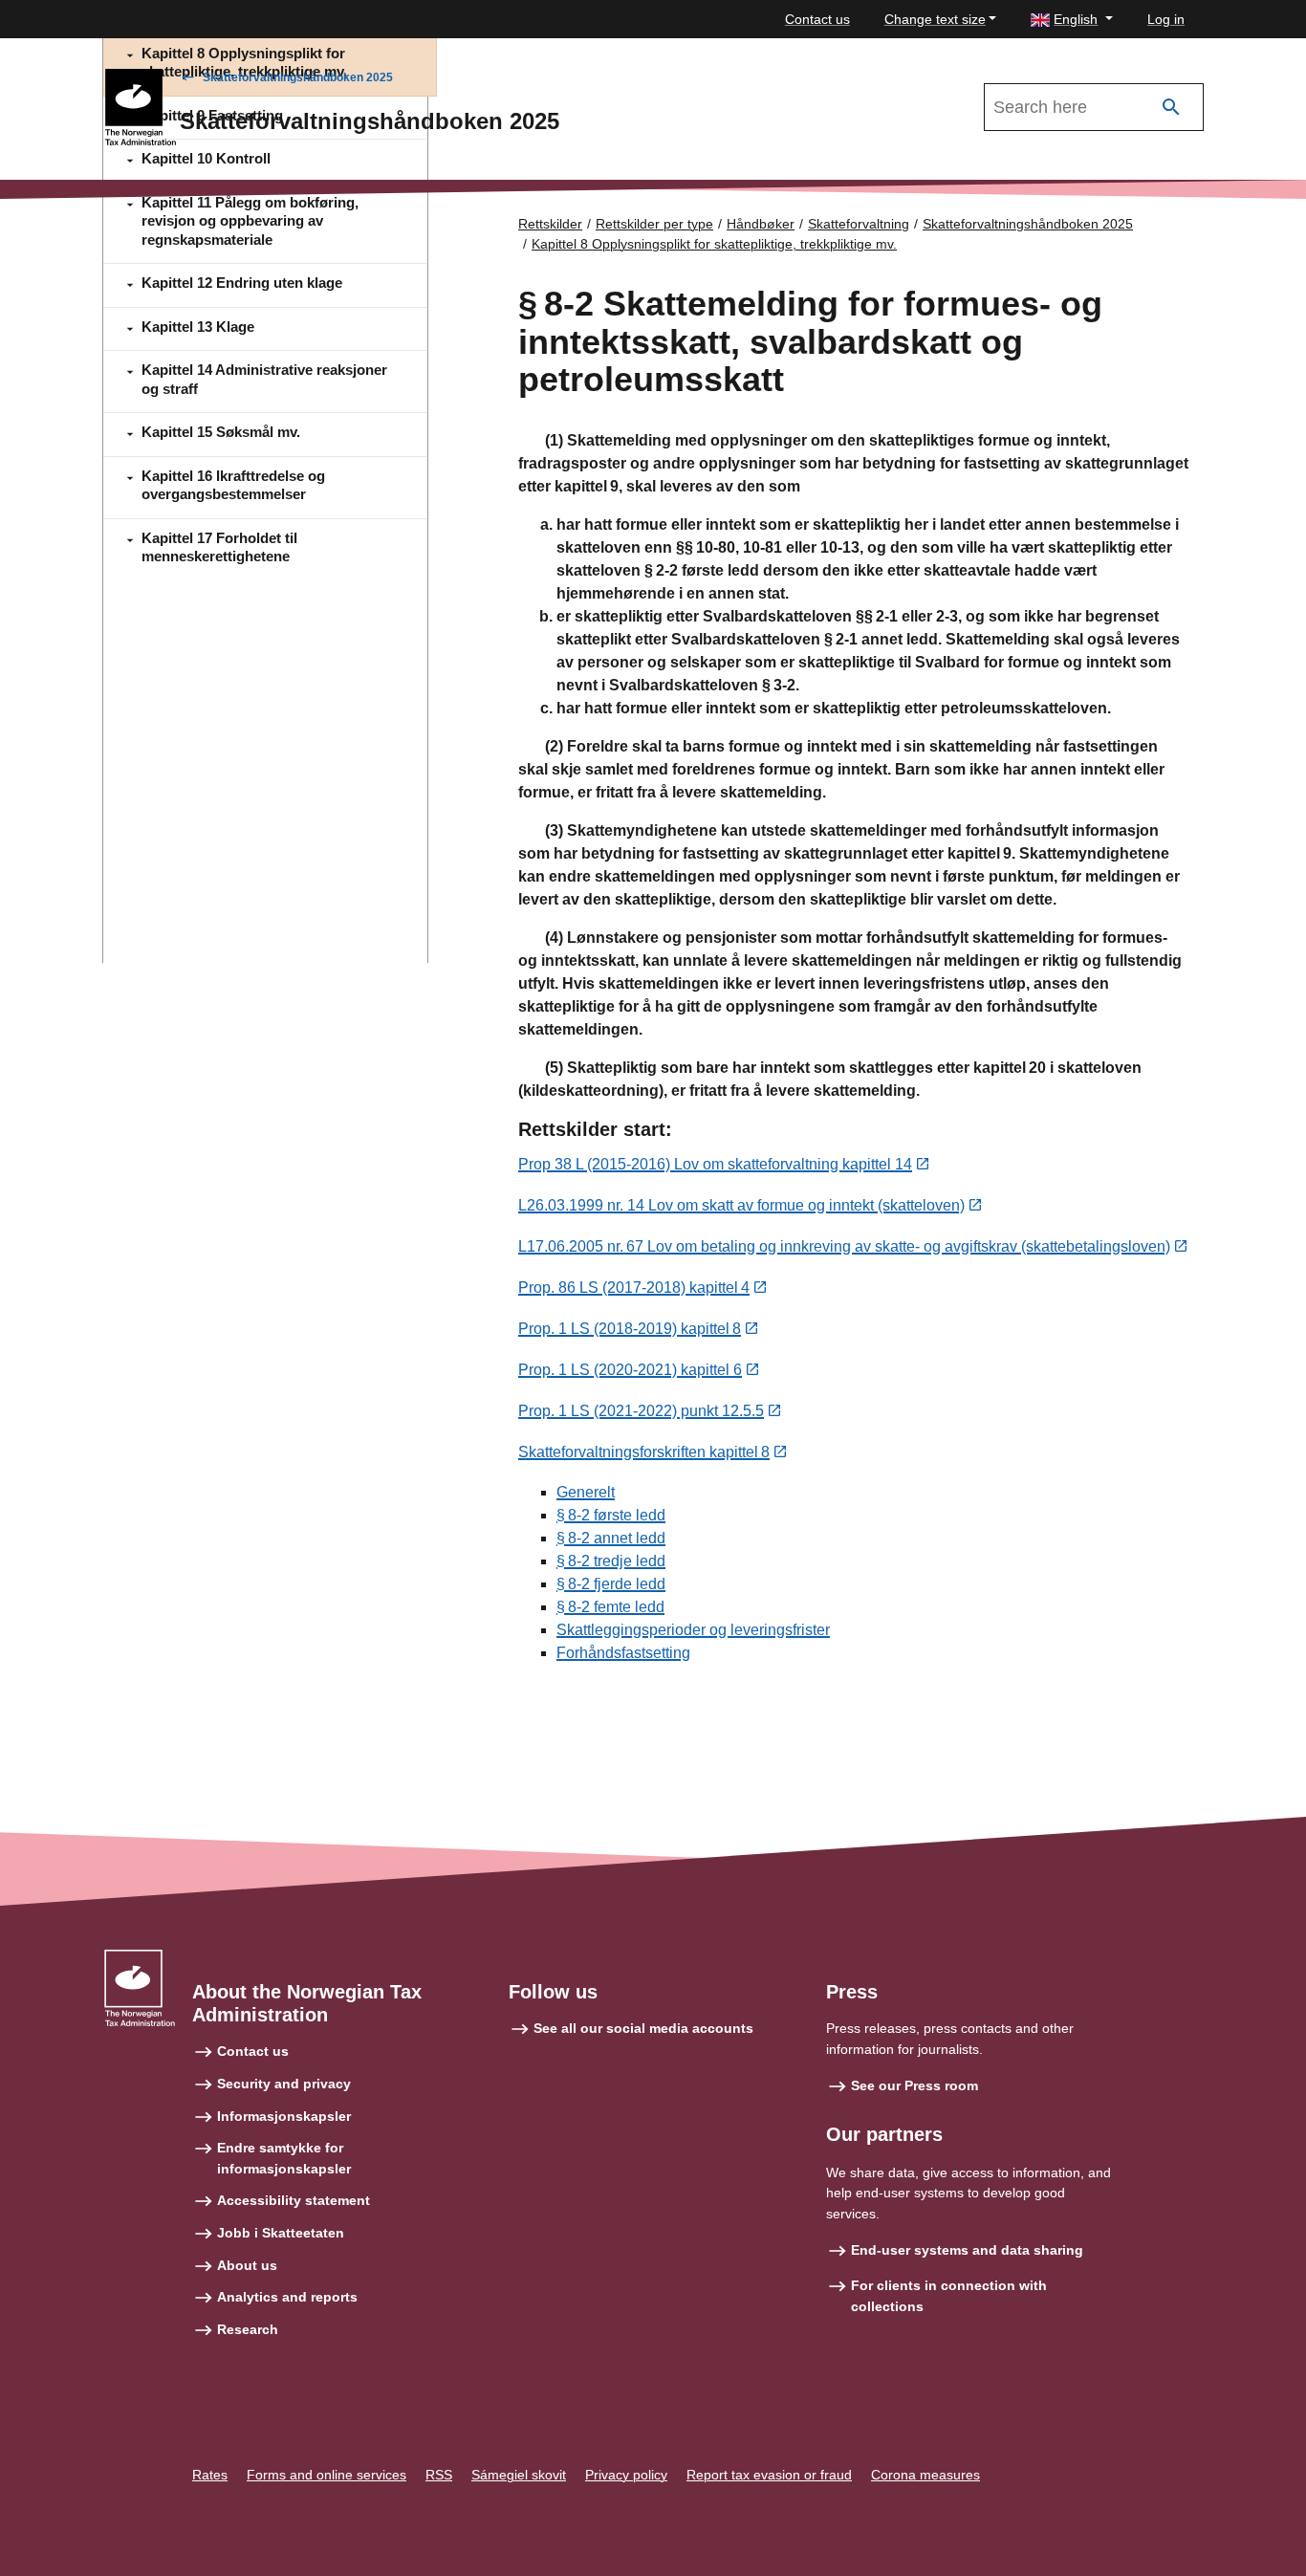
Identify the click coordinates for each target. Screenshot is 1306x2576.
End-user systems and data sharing (967, 2250)
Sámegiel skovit (519, 2475)
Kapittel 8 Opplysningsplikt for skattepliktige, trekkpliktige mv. (714, 244)
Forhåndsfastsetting (623, 1653)
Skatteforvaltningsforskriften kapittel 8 (644, 1452)
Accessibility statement (294, 2200)
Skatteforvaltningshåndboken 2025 (298, 77)
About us (247, 2265)
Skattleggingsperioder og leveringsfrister (693, 1630)
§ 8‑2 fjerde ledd (611, 1584)
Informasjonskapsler (284, 2116)
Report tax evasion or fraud (769, 2475)
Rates (210, 2475)
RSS (439, 2475)
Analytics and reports (287, 2297)
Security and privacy (284, 2084)
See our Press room (914, 2085)
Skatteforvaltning (859, 224)
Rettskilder (550, 224)
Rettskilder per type (654, 224)
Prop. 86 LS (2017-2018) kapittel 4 (634, 1288)
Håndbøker (761, 224)
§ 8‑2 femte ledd (610, 1607)
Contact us (817, 19)
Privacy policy (626, 2475)
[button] (1072, 20)
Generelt (586, 1492)
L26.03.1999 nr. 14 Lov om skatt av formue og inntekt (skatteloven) (741, 1205)
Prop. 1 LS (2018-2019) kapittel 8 (630, 1329)
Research (248, 2329)
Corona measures (925, 2475)
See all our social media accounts (643, 2028)
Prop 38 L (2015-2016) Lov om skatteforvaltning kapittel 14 (715, 1164)
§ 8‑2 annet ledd (611, 1538)
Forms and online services (326, 2475)
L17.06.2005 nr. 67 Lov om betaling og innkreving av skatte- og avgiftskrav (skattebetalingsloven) (844, 1246)
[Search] (1171, 108)
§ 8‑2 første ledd (611, 1515)
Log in (1166, 19)
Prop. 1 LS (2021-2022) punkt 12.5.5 (641, 1411)
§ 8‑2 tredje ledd (611, 1561)
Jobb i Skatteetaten (281, 2233)
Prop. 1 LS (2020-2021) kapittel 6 (630, 1370)
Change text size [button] (935, 19)
